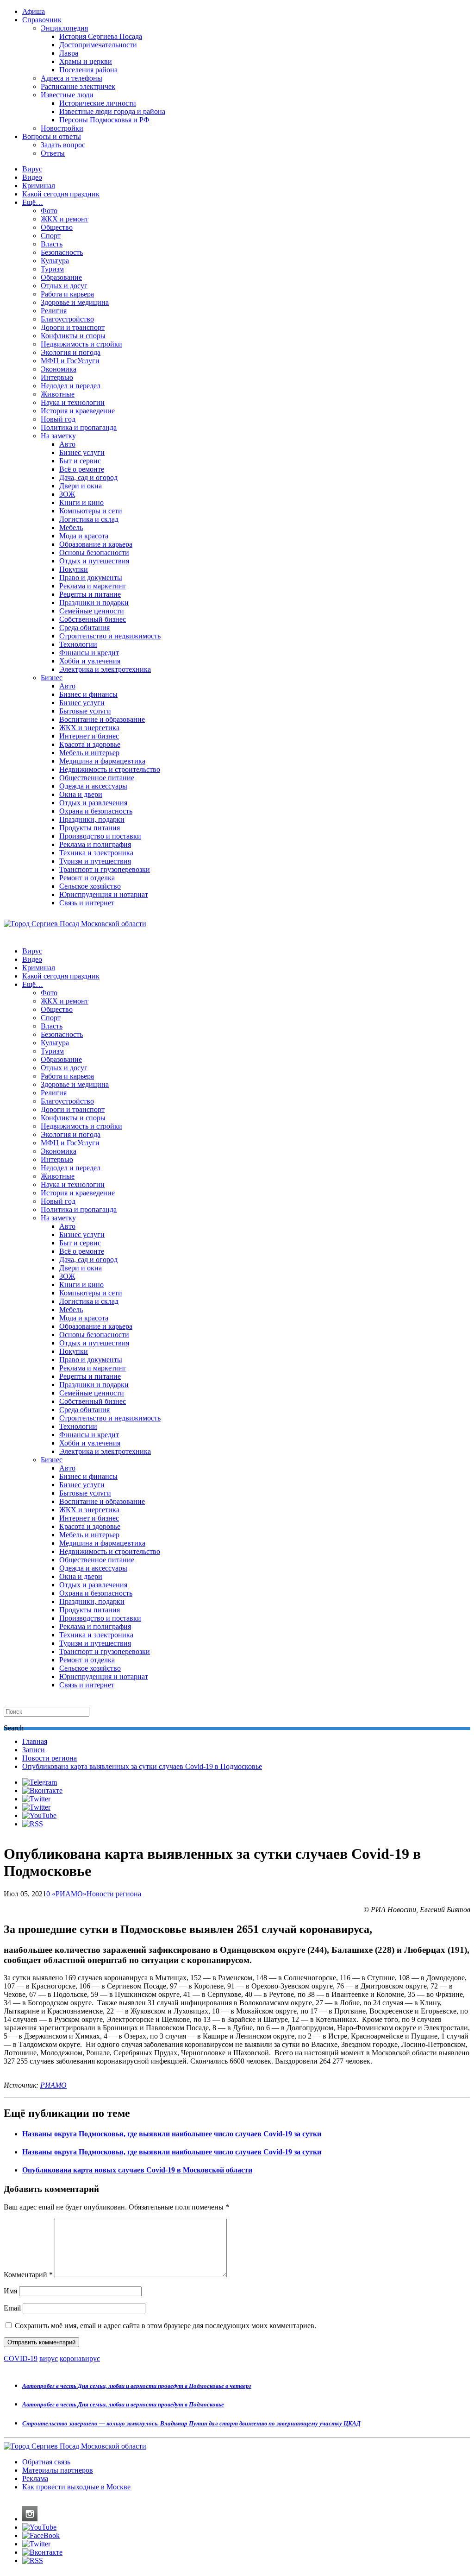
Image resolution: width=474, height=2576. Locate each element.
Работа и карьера (67, 294)
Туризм (52, 269)
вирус (49, 2358)
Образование (61, 277)
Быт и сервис (80, 461)
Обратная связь (46, 2462)
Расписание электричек (78, 86)
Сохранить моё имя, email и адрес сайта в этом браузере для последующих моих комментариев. (165, 2326)
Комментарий (28, 2275)
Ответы (53, 153)
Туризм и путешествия (95, 861)
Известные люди (67, 95)
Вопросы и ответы (52, 136)
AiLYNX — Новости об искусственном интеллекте (124, 2517)
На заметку (58, 436)
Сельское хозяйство (90, 886)
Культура (55, 261)
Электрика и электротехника (105, 669)
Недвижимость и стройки (81, 344)
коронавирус (80, 2358)
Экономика (59, 369)
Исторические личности (98, 103)
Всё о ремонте (82, 469)
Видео (32, 177)
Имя (10, 2291)
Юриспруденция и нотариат (104, 894)
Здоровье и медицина (75, 302)
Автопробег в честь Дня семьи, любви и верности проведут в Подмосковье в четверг (137, 2386)
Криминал (39, 186)
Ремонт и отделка (87, 878)
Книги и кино (81, 502)
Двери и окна (81, 486)
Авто (67, 444)
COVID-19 (21, 2358)
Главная (35, 1741)
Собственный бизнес (93, 619)
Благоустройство (67, 319)
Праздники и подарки (94, 603)
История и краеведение (78, 411)
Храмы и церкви (86, 61)
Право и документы (91, 578)
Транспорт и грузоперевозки (105, 869)
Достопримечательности (98, 45)
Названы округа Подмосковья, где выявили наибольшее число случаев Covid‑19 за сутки (172, 2134)
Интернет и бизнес (89, 736)
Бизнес (52, 678)
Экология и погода (71, 352)
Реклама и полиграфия (95, 844)
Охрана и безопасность (96, 811)
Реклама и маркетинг (93, 586)
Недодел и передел (71, 386)
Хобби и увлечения (90, 661)
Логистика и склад (89, 519)
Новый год (58, 419)
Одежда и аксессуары (93, 786)
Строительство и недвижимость (110, 636)
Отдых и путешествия (94, 561)
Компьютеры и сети (91, 511)
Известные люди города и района (112, 111)
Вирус (32, 169)
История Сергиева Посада (101, 36)
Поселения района (88, 70)
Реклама (35, 2478)
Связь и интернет (87, 903)
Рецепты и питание (90, 594)
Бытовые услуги (85, 711)
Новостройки (62, 128)
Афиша (34, 11)
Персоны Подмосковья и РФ (104, 120)
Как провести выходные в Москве (76, 2487)
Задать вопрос (63, 145)
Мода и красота (84, 536)
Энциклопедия (64, 28)
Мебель (71, 527)
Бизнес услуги (82, 452)
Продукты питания (90, 828)
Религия (54, 311)
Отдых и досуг (64, 286)
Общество (57, 227)
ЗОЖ (67, 494)
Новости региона (50, 1758)
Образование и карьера (96, 544)
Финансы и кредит (89, 653)
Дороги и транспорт (73, 327)
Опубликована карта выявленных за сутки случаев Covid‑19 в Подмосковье (142, 1766)
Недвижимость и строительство (110, 769)
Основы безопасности (94, 552)
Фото (49, 211)
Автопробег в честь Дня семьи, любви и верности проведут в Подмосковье (123, 2404)
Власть (52, 244)
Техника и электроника (96, 853)
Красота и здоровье (90, 744)
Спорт (51, 236)
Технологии (78, 644)
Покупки (74, 569)
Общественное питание (97, 778)
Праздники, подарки (92, 819)
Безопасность (62, 252)
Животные (58, 394)
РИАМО (53, 2085)
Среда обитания (84, 628)
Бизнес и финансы (88, 694)
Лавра (69, 53)
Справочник (42, 20)
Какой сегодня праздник (61, 194)
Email (12, 2308)
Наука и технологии (73, 402)
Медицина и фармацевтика (102, 761)
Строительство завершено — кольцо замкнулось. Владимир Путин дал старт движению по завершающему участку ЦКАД (191, 2423)
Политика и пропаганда (79, 427)
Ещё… (33, 202)
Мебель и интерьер (89, 753)
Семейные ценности (92, 611)
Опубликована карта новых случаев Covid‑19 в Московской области (137, 2170)
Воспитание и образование (102, 719)
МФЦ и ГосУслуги (70, 361)
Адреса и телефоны (72, 78)
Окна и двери (81, 794)
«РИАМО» (69, 1894)
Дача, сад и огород (88, 477)
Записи (34, 1750)
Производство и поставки (100, 836)
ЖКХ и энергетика (89, 728)
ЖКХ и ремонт (65, 219)
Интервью (57, 377)
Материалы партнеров (58, 2470)
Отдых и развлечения (93, 803)
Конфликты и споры (73, 336)
